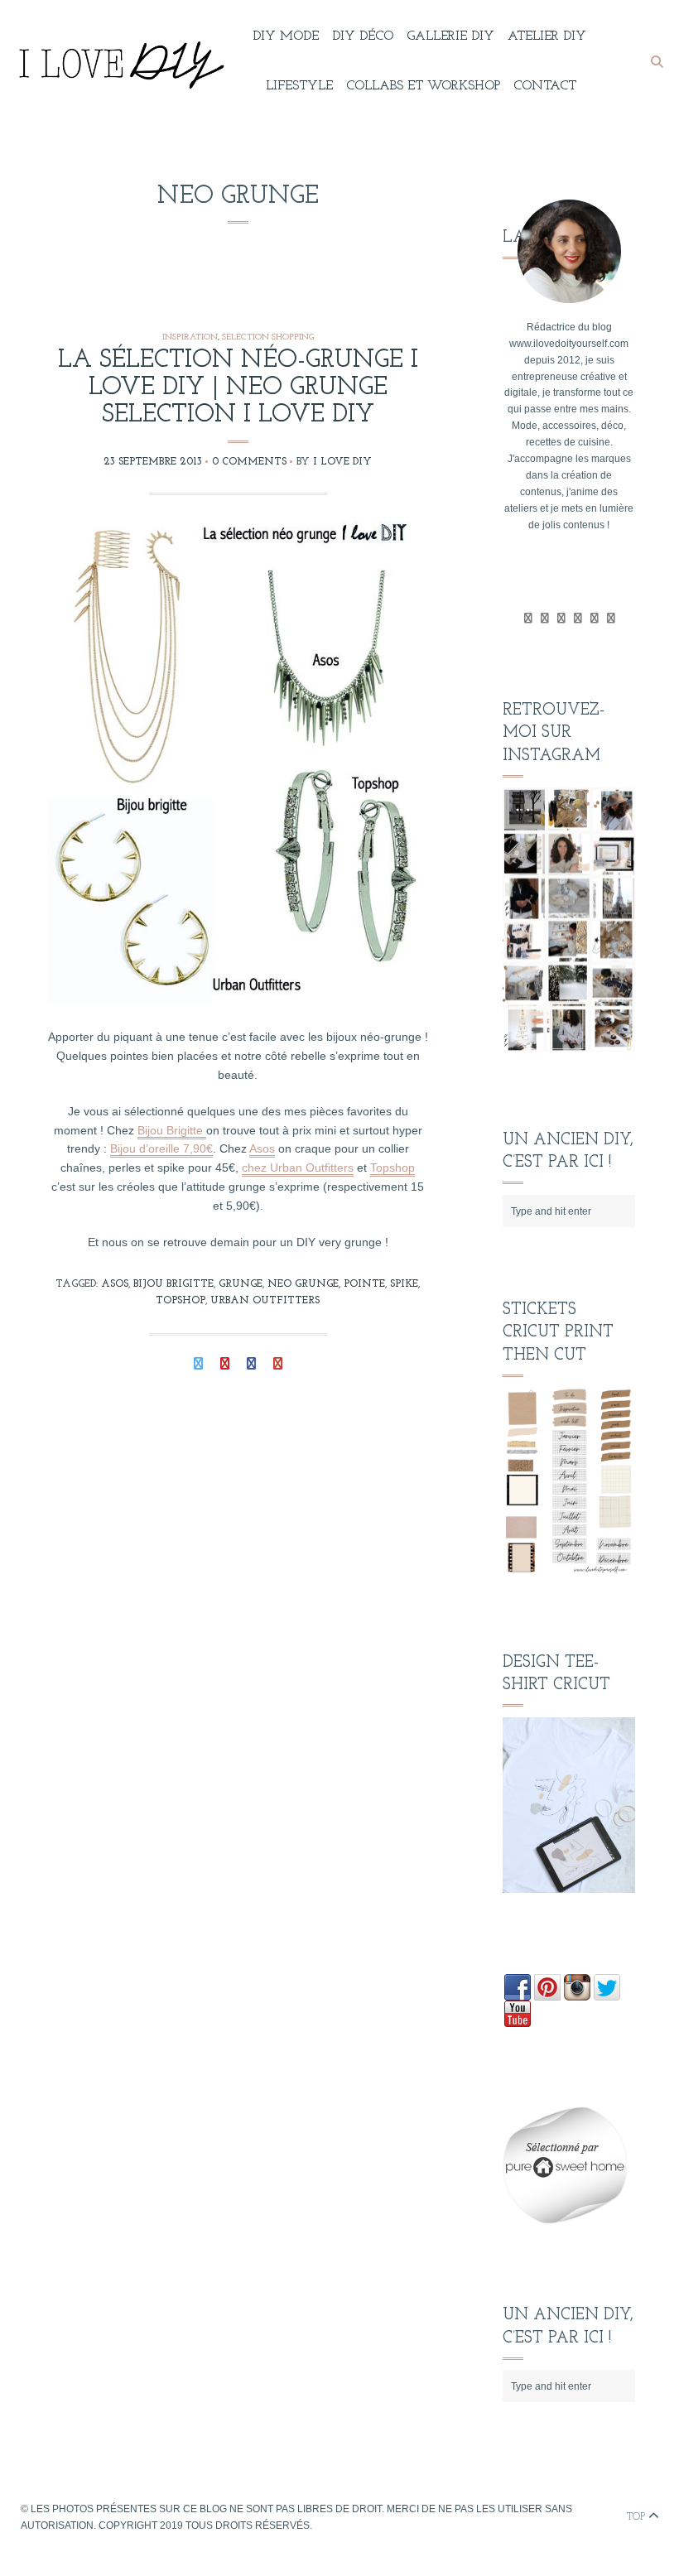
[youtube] (578, 619)
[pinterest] (594, 619)
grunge (241, 1284)
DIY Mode (286, 36)
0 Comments (249, 462)
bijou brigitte (173, 1284)
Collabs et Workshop (423, 86)
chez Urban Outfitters (298, 1168)
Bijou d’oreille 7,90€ (161, 1148)
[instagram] (611, 619)
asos (115, 1284)
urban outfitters (265, 1301)
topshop (181, 1301)
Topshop (392, 1168)
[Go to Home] (118, 62)
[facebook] (544, 619)
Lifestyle (299, 86)
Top (638, 2517)
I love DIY (342, 462)
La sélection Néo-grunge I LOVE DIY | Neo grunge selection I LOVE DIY (238, 388)
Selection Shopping (268, 337)
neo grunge (303, 1284)
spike (404, 1284)
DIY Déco (363, 36)
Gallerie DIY (450, 36)
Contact (545, 86)
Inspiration (190, 337)
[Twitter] (528, 619)
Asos (262, 1148)
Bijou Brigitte (172, 1130)
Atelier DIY (547, 36)
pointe (364, 1284)
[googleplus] (561, 619)
